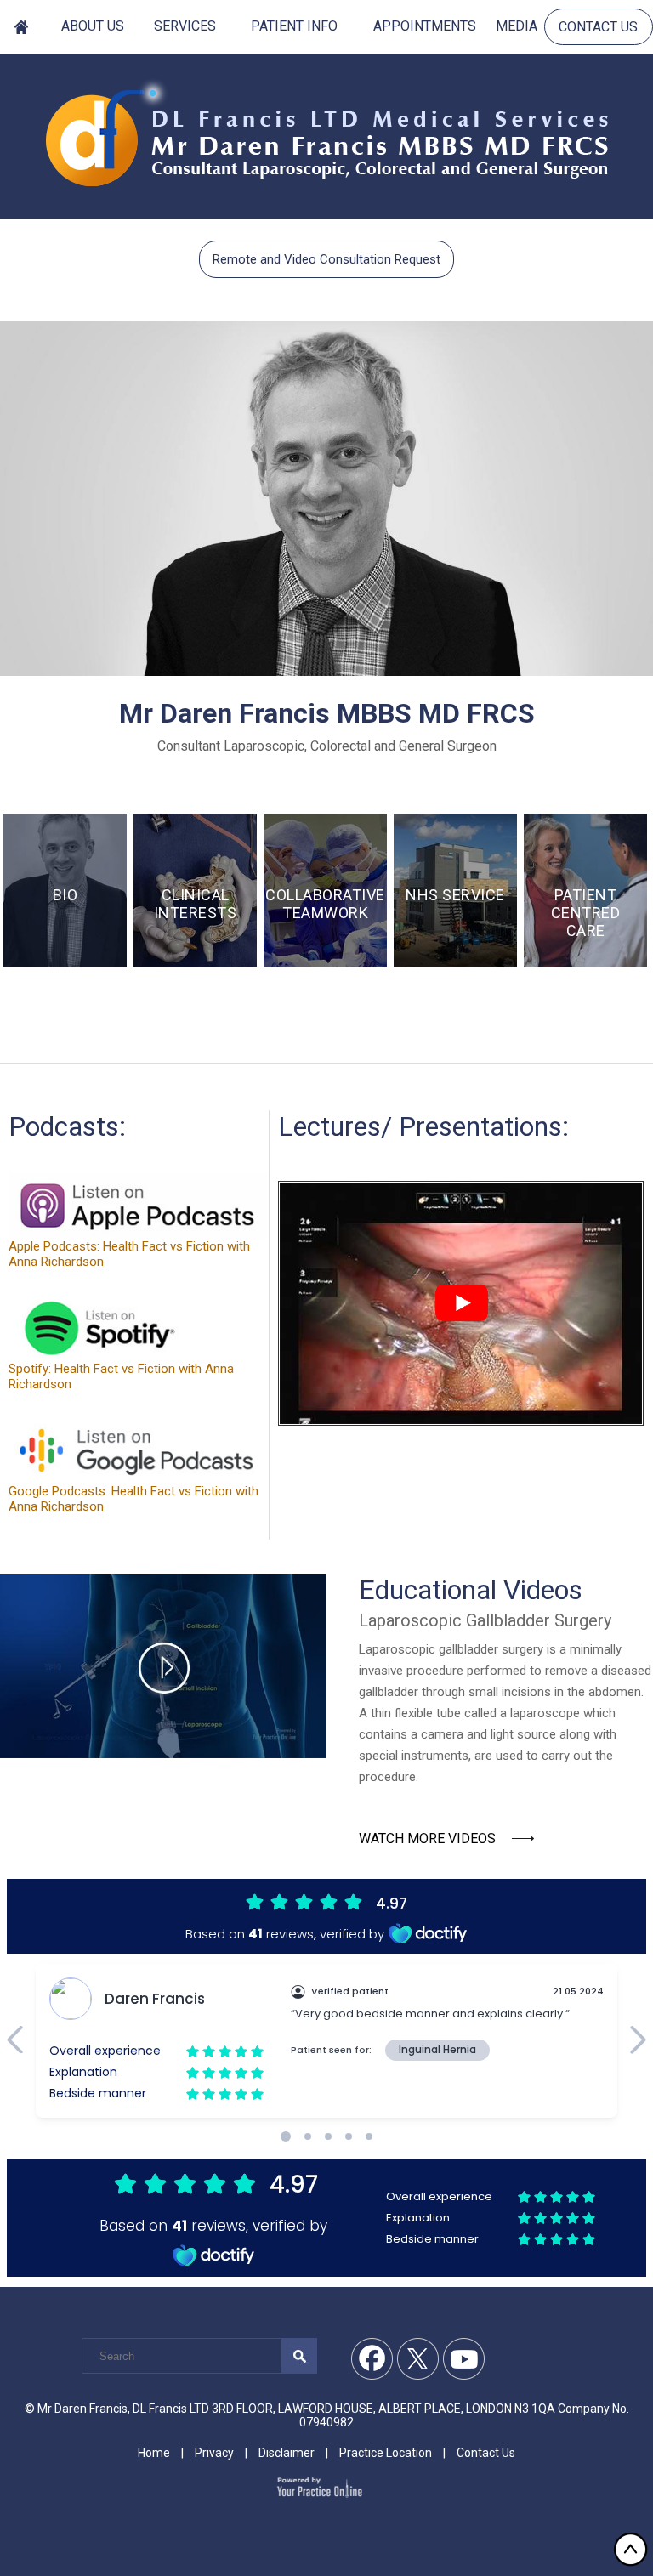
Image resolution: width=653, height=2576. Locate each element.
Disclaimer (287, 2453)
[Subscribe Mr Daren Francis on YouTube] (464, 2359)
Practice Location (386, 2453)
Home (22, 26)
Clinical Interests (196, 904)
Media (517, 26)
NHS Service (455, 895)
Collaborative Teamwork (325, 904)
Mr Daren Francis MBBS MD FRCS (327, 713)
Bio (65, 895)
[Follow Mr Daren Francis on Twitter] (418, 2359)
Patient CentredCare (586, 913)
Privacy (214, 2453)
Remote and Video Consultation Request (326, 259)
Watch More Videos (427, 1838)
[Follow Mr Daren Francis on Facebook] (372, 2359)
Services (185, 26)
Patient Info (294, 26)
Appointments (425, 26)
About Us (93, 26)
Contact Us (598, 27)
